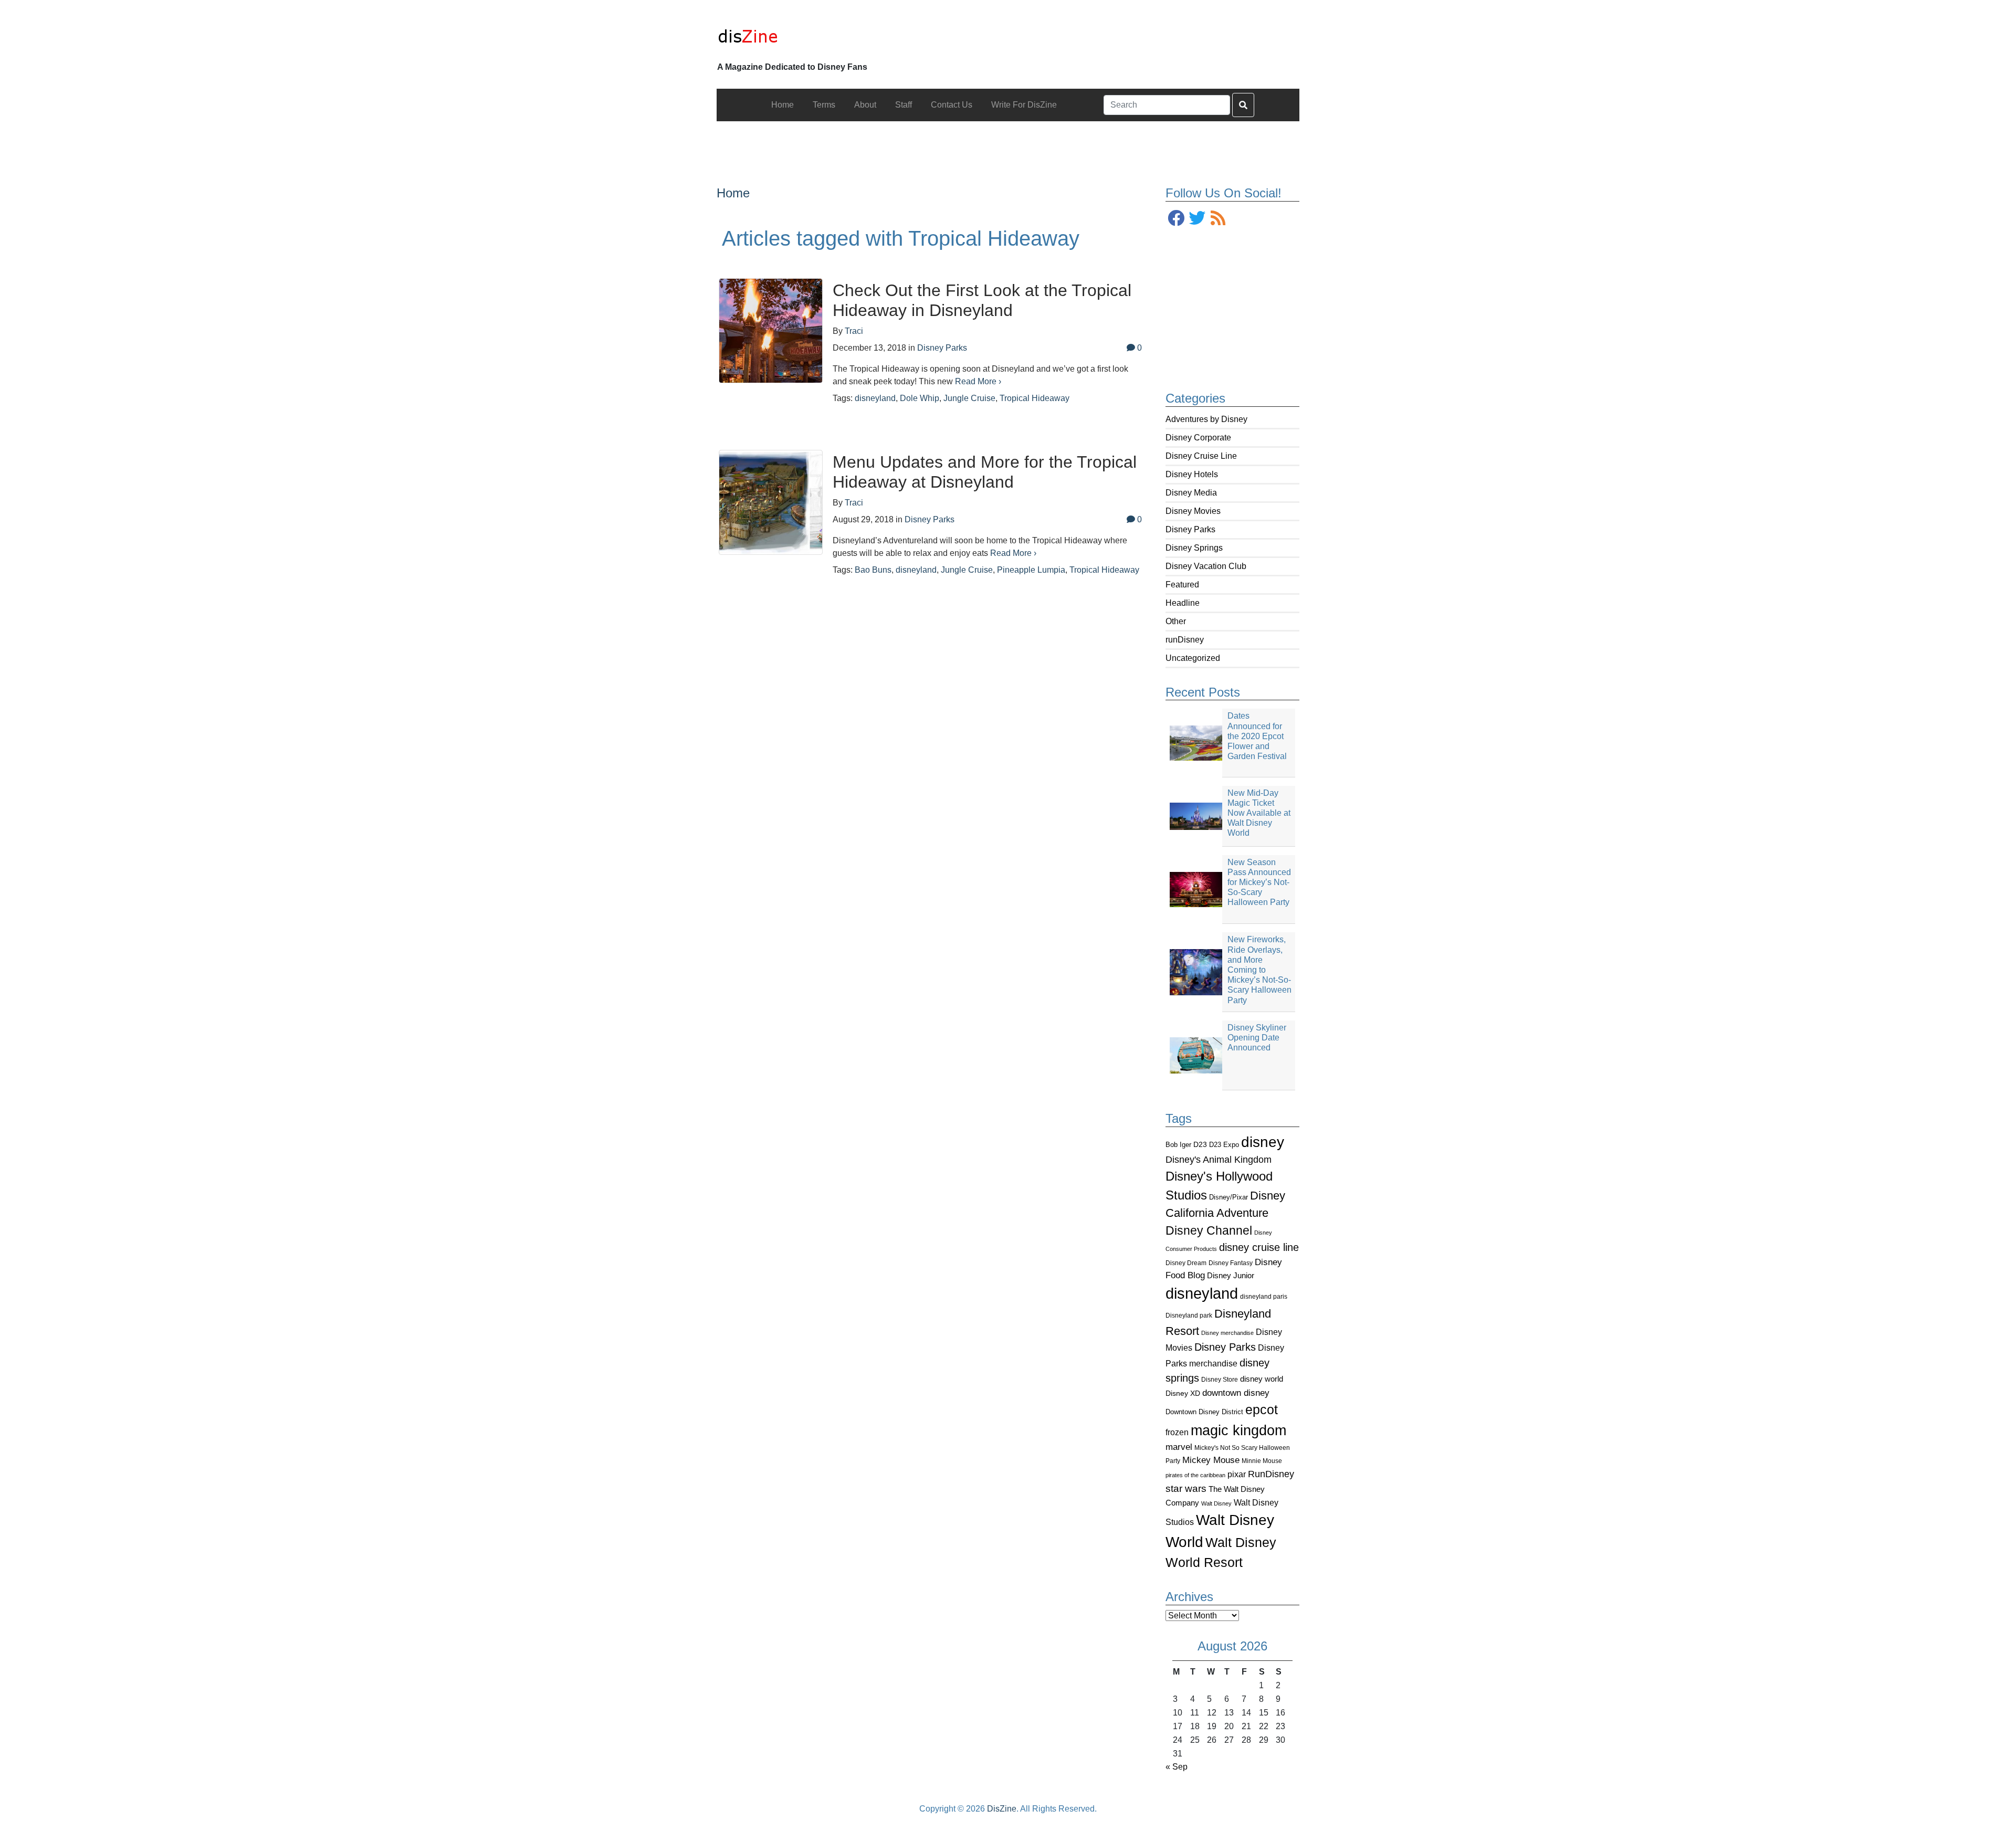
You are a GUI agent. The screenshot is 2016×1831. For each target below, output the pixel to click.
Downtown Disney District (1204, 1412)
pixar (1237, 1474)
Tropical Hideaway (1035, 398)
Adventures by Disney (1206, 419)
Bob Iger (1178, 1145)
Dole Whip (920, 398)
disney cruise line (1259, 1247)
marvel (1179, 1447)
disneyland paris (1264, 1296)
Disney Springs (1194, 548)
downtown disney (1236, 1393)
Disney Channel (1209, 1231)
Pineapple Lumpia (1031, 570)
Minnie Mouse (1262, 1461)
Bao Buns (873, 570)
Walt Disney (1216, 1503)
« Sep (1177, 1767)
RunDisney (1271, 1474)
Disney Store (1220, 1379)
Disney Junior (1231, 1275)
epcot (1262, 1409)
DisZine (1002, 1809)
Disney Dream (1186, 1263)
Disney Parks (1190, 529)
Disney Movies (1193, 511)
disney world (1262, 1379)
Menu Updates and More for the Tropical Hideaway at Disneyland (985, 472)
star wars (1186, 1488)
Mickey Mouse (1211, 1460)
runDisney (1185, 640)
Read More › (978, 381)
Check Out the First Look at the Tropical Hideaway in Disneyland (982, 300)
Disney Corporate (1198, 438)
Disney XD (1183, 1393)
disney (1263, 1142)
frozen (1177, 1432)
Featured (1182, 585)
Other (1176, 621)
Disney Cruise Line (1201, 456)
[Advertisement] (1008, 145)
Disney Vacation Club (1206, 566)
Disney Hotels (1192, 474)
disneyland (1202, 1293)
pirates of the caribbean (1195, 1475)
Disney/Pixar (1228, 1197)
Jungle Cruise (969, 398)
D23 (1200, 1145)
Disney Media (1191, 493)
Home (733, 193)
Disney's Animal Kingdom (1219, 1160)
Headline (1183, 603)
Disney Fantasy (1231, 1263)
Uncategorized (1193, 658)
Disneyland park (1189, 1316)
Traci (854, 331)
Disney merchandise (1227, 1333)
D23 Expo (1224, 1145)
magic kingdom (1238, 1430)
